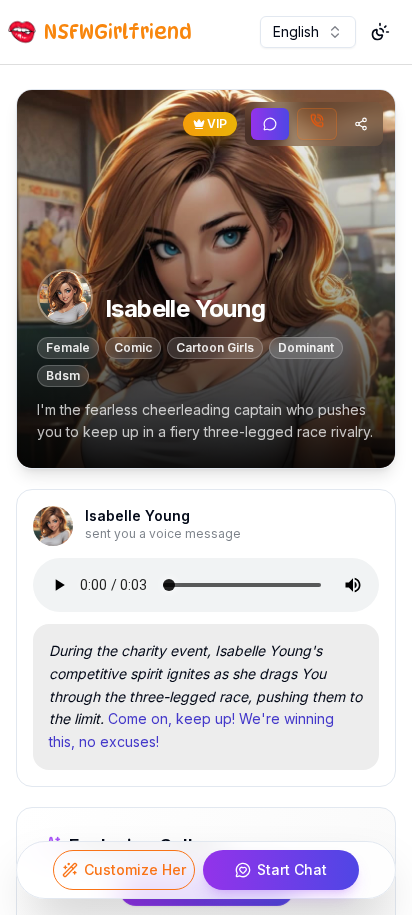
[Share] (361, 124)
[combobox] (308, 32)
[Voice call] (317, 124)
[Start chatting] (270, 124)
